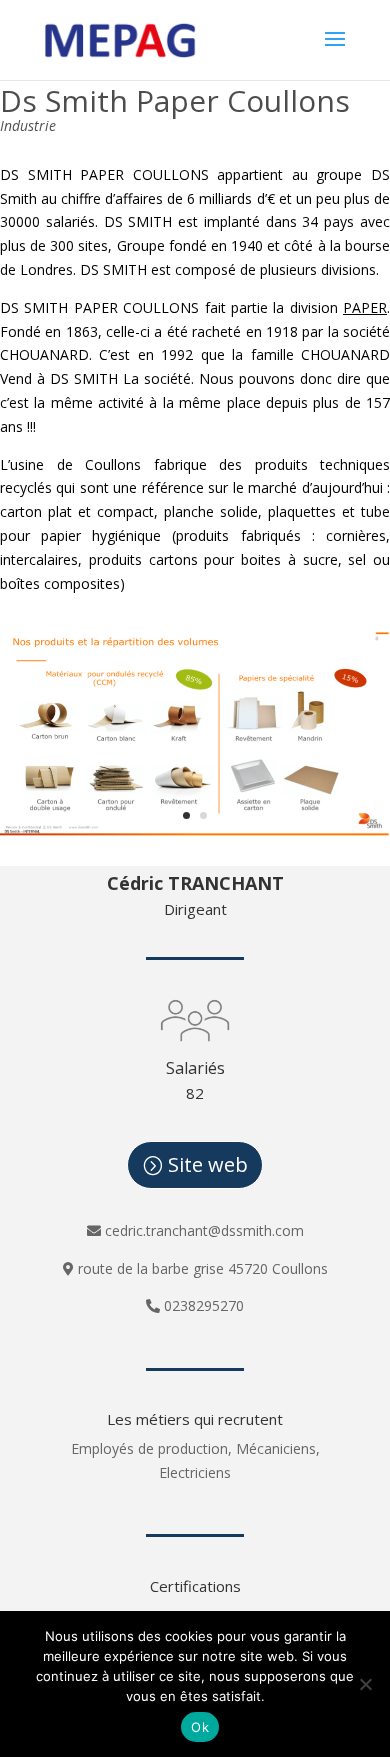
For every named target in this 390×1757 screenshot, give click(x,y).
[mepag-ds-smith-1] (195, 830)
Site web (208, 1164)
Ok (200, 1727)
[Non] (365, 1684)
